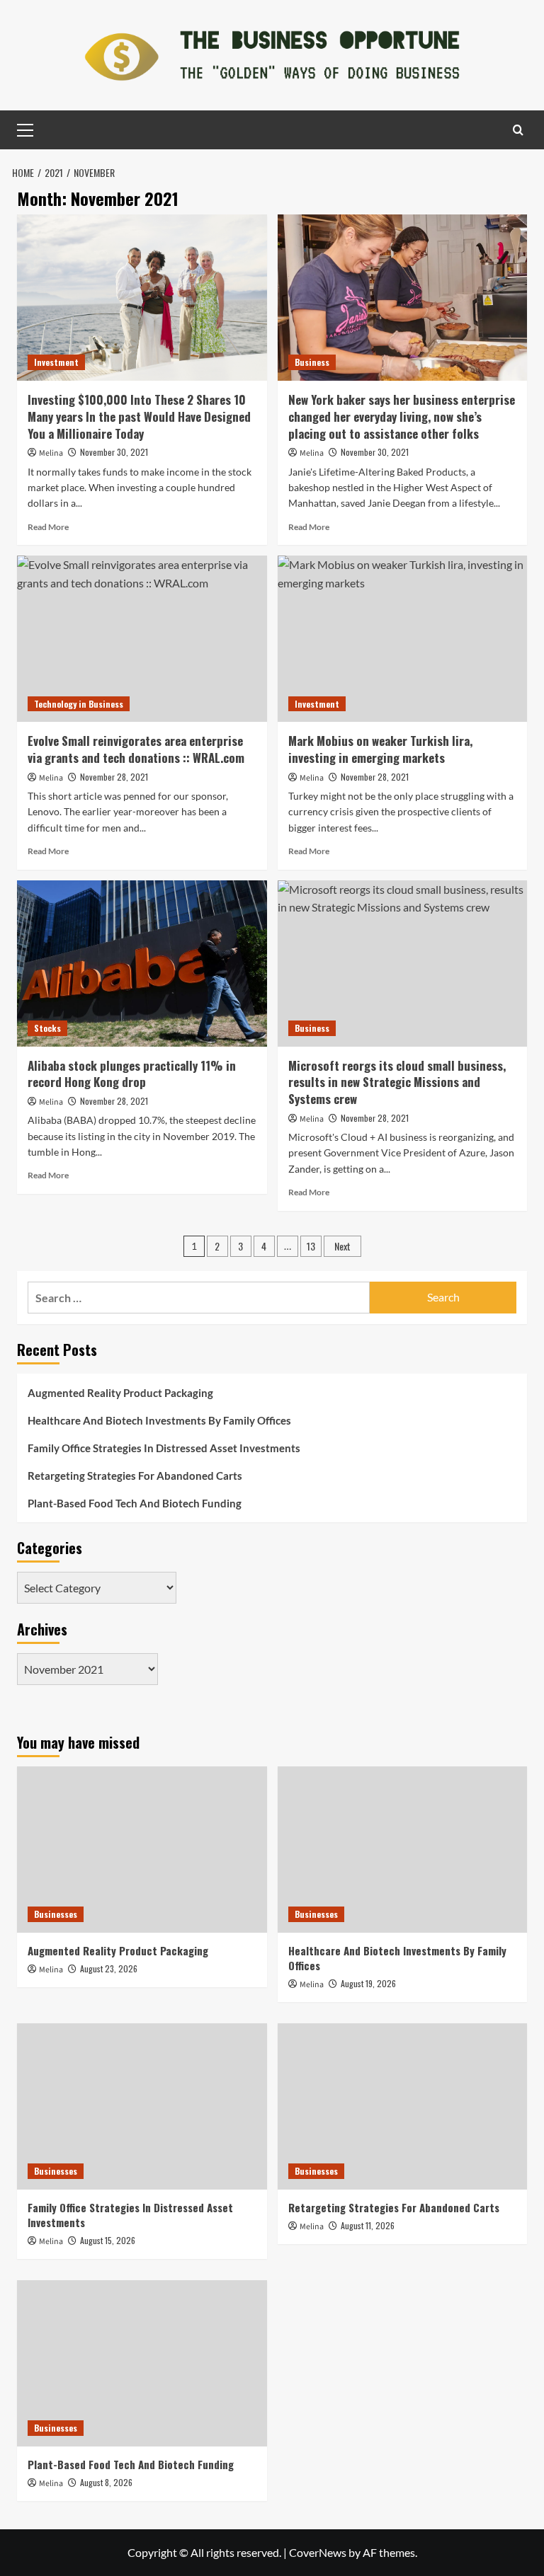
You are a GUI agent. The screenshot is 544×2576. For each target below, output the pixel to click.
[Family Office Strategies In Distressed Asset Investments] (142, 2106)
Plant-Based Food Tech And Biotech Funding (135, 1503)
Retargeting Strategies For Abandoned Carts (135, 1476)
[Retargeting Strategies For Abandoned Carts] (403, 2106)
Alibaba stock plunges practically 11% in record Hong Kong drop (132, 1074)
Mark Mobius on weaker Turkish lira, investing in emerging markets (380, 749)
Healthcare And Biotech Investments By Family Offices (159, 1420)
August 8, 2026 (106, 2482)
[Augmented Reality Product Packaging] (142, 1850)
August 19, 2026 (368, 1983)
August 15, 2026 (108, 2240)
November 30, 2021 (114, 452)
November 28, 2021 (114, 777)
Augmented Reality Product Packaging (120, 1393)
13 (311, 1246)
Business (312, 362)
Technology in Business (79, 704)
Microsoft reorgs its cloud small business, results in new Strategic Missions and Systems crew (397, 1082)
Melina (51, 453)
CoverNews (318, 2552)
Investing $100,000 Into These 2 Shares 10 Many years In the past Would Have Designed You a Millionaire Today (139, 416)
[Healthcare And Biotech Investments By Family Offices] (403, 1850)
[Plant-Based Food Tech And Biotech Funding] (142, 2363)
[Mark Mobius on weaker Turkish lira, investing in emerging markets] (403, 639)
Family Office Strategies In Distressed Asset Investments (164, 1448)
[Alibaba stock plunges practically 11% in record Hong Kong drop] (142, 964)
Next (342, 1246)
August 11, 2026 (368, 2225)
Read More (48, 527)
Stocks (47, 1028)
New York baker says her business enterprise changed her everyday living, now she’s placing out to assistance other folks (402, 416)
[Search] (518, 130)
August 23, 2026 (109, 1968)
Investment (56, 362)
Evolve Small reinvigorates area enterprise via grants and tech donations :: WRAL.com (136, 749)
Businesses (56, 1914)
